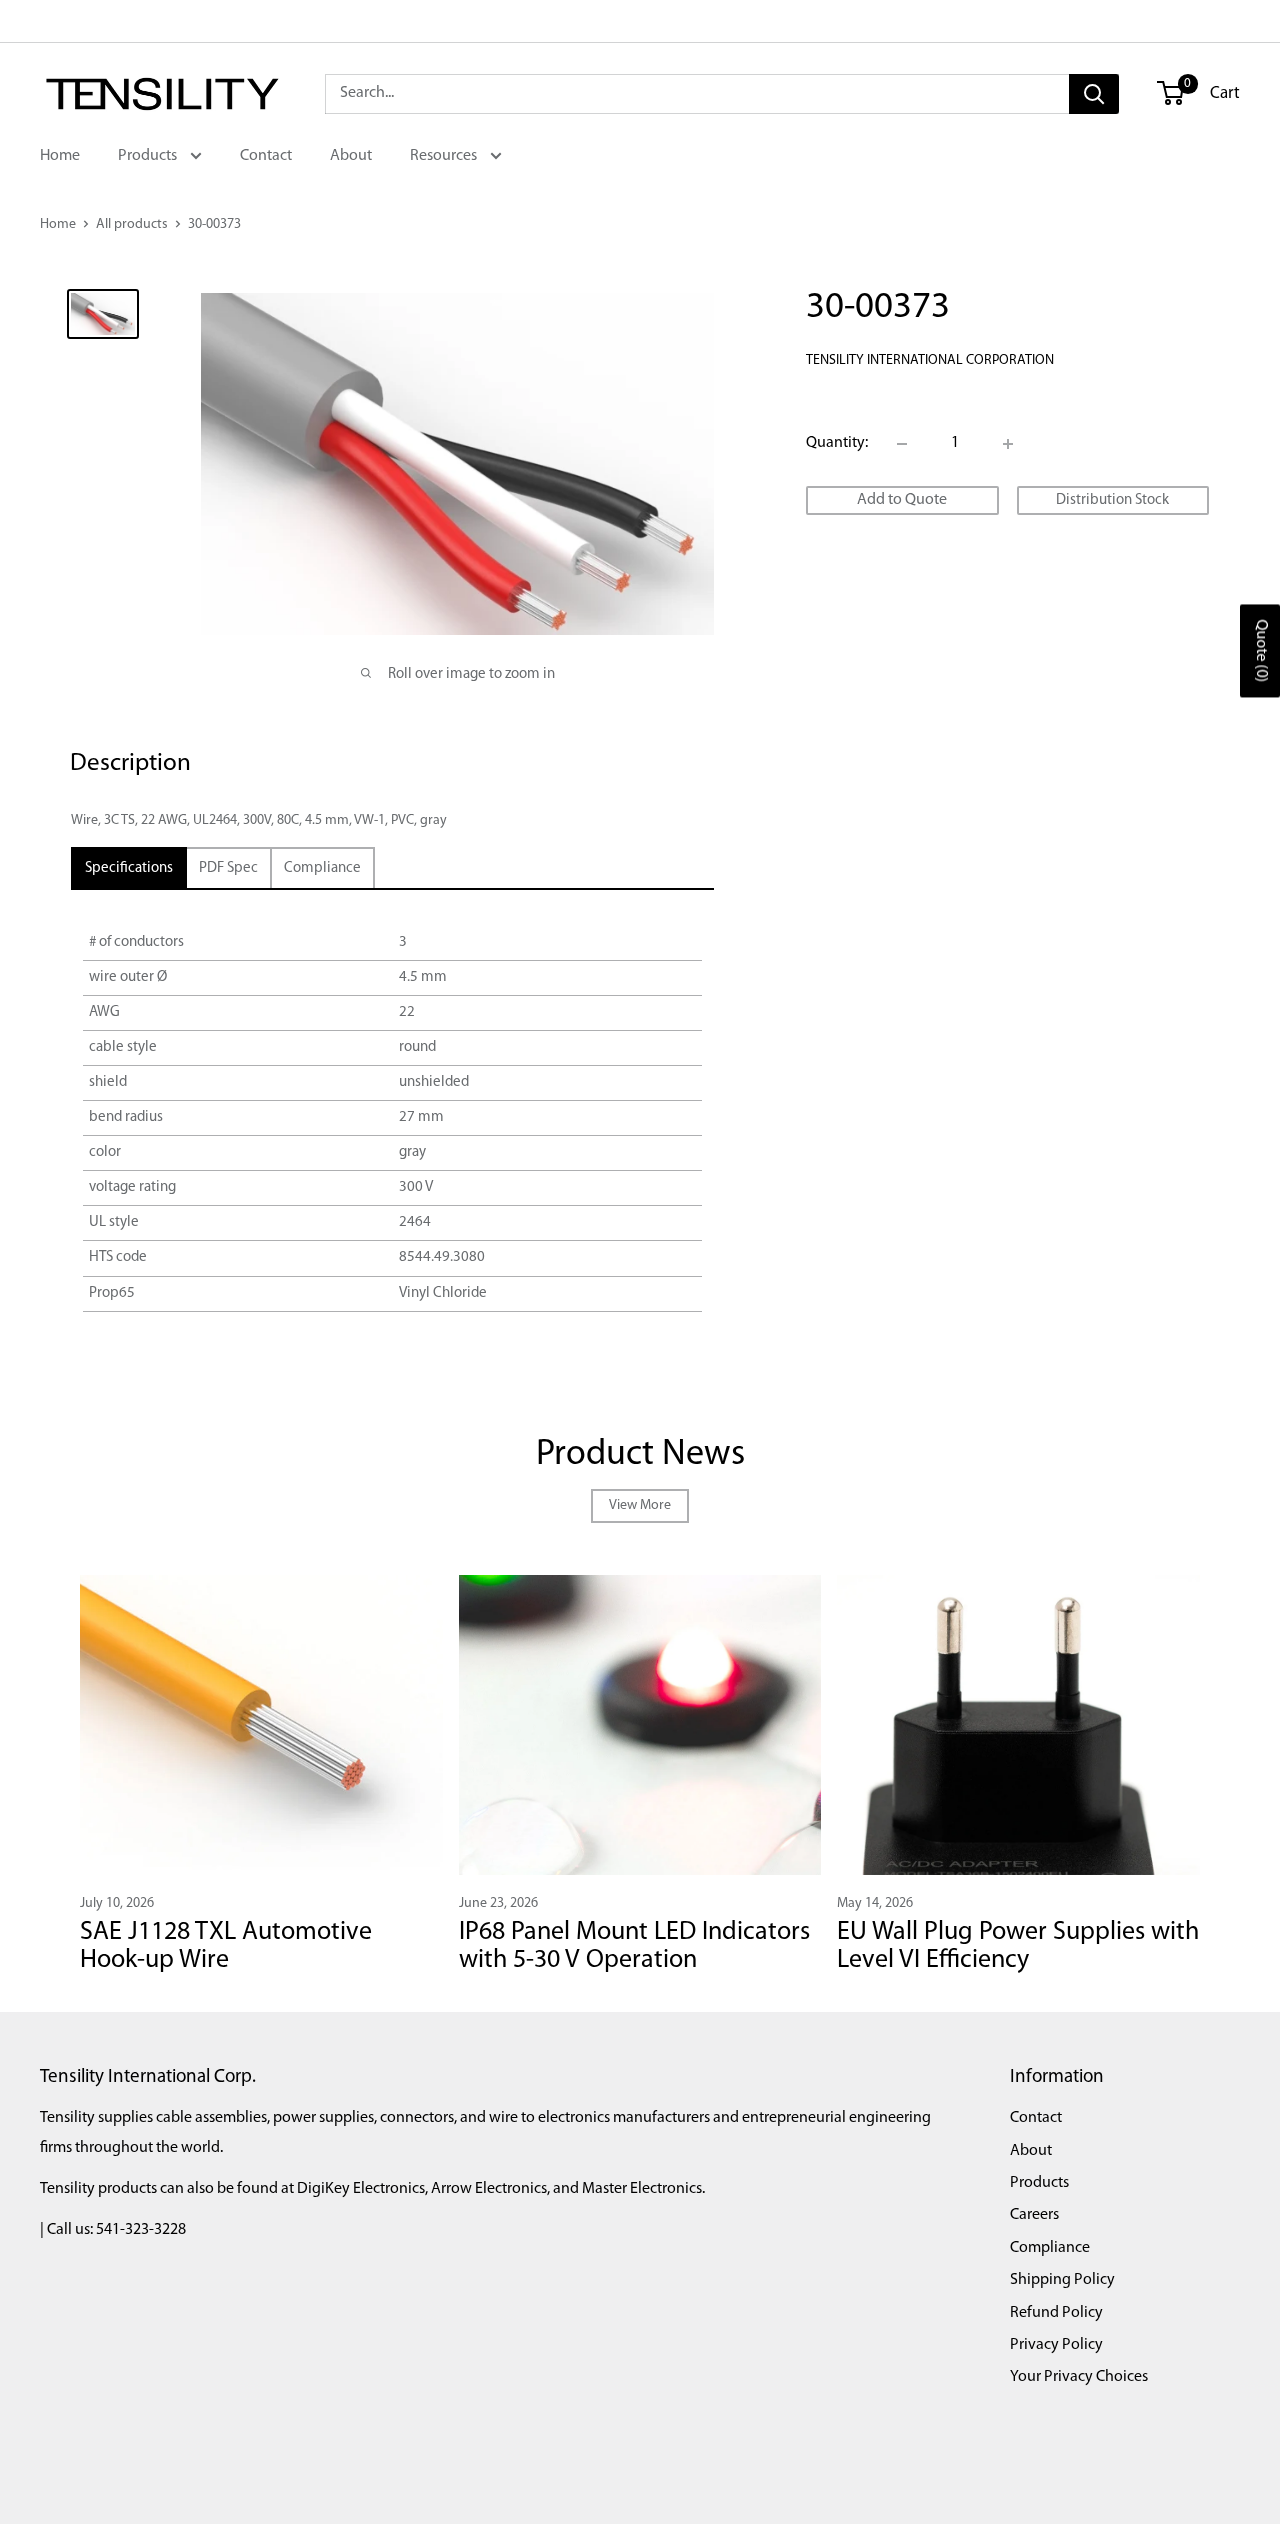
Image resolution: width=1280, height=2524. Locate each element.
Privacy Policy (1056, 2345)
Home (60, 156)
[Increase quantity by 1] (1008, 444)
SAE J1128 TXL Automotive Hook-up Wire (226, 1947)
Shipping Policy (1062, 2280)
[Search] (1094, 94)
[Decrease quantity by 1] (902, 444)
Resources (445, 156)
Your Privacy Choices (1079, 2377)
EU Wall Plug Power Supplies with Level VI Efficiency (1018, 1947)
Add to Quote (902, 500)
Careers (1034, 2215)
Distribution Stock (1112, 500)
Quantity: (837, 443)
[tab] (129, 868)
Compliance (1050, 2248)
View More (640, 1505)
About (351, 156)
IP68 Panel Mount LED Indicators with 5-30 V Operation (634, 1947)
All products (132, 224)
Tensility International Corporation (930, 361)
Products (149, 156)
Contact (266, 156)
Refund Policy (1056, 2313)
